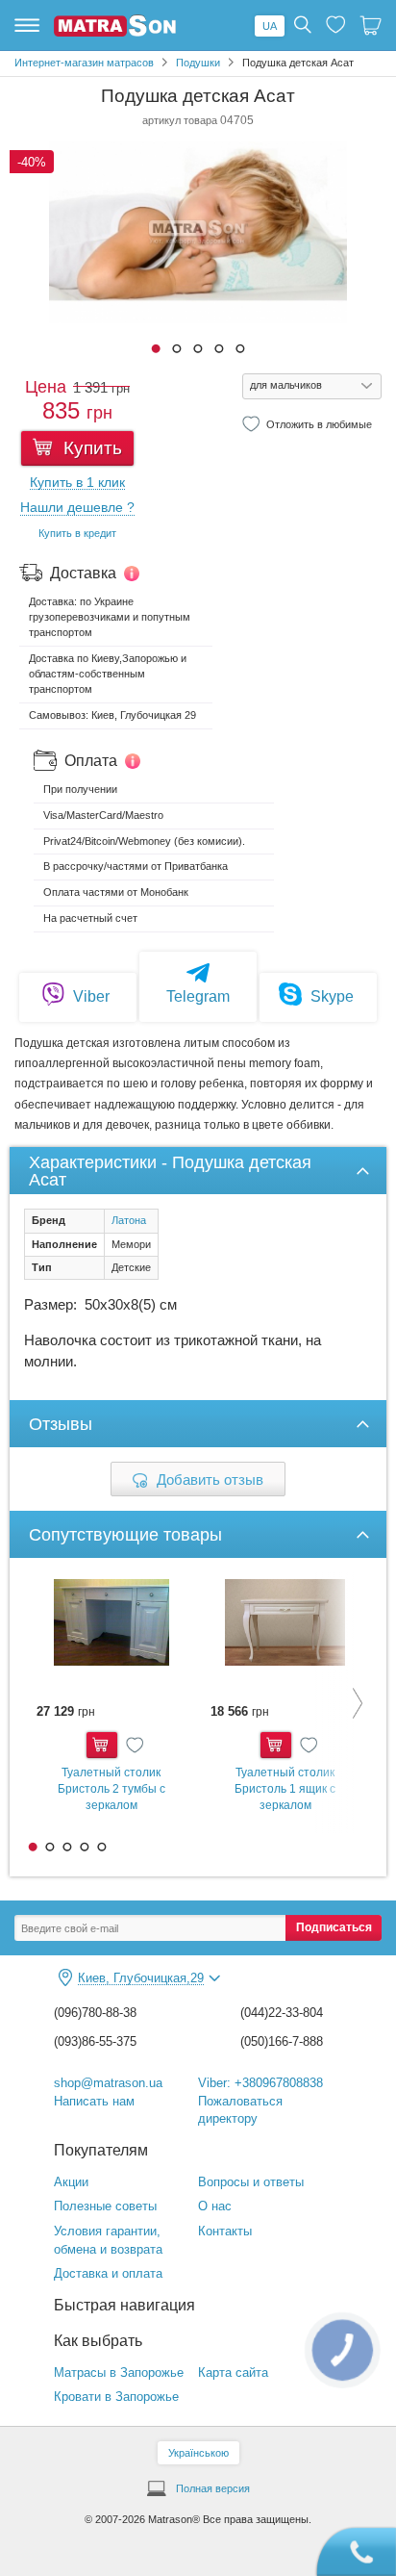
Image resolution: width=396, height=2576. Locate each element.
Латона (129, 1220)
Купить (90, 448)
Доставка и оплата (108, 2273)
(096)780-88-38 (95, 2013)
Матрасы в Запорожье (119, 2372)
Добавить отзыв (210, 1479)
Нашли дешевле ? (77, 508)
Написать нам (94, 2101)
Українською (198, 2453)
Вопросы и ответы (251, 2182)
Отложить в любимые (319, 423)
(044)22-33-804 (282, 2013)
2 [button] (177, 348)
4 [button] (219, 348)
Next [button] (343, 1703)
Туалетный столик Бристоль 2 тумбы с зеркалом (111, 1788)
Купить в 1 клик (77, 483)
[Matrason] (115, 33)
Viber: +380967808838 (260, 2083)
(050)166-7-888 (282, 2041)
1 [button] (156, 348)
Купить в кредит (77, 533)
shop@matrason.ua (108, 2083)
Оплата (91, 761)
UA (270, 26)
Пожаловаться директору (240, 2110)
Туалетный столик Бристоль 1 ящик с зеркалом (285, 1788)
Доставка (83, 573)
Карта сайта (233, 2372)
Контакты (225, 2231)
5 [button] (240, 348)
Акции (71, 2182)
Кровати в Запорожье (116, 2397)
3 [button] (198, 348)
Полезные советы (105, 2206)
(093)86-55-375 (95, 2041)
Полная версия (213, 2488)
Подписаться (334, 1927)
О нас (215, 2206)
